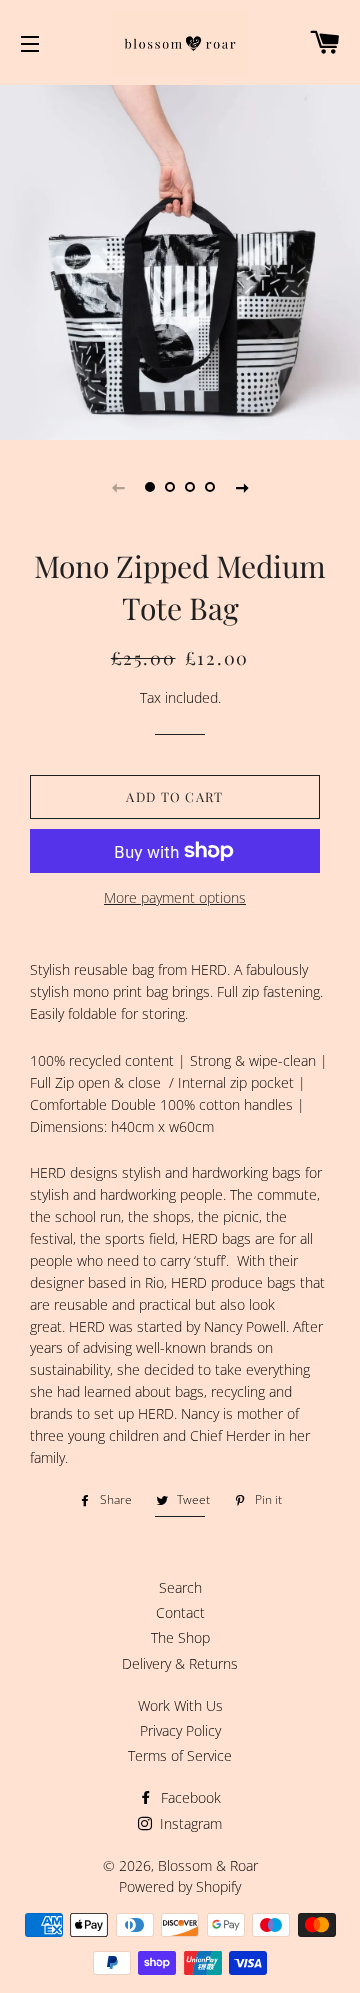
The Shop (180, 1637)
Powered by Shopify (180, 1886)
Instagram (189, 1823)
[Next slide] (242, 487)
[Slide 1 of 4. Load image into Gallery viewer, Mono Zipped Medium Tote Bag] (150, 487)
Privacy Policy (180, 1730)
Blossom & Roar (208, 1865)
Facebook (189, 1797)
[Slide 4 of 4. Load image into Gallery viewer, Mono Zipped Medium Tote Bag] (210, 487)
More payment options (175, 897)
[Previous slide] (118, 487)
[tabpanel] (180, 260)
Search (180, 1587)
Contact (180, 1612)
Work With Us (180, 1705)
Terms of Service (180, 1755)
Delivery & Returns (180, 1663)
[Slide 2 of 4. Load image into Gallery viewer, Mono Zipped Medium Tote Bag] (170, 487)
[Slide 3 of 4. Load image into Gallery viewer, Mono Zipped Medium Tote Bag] (190, 487)
